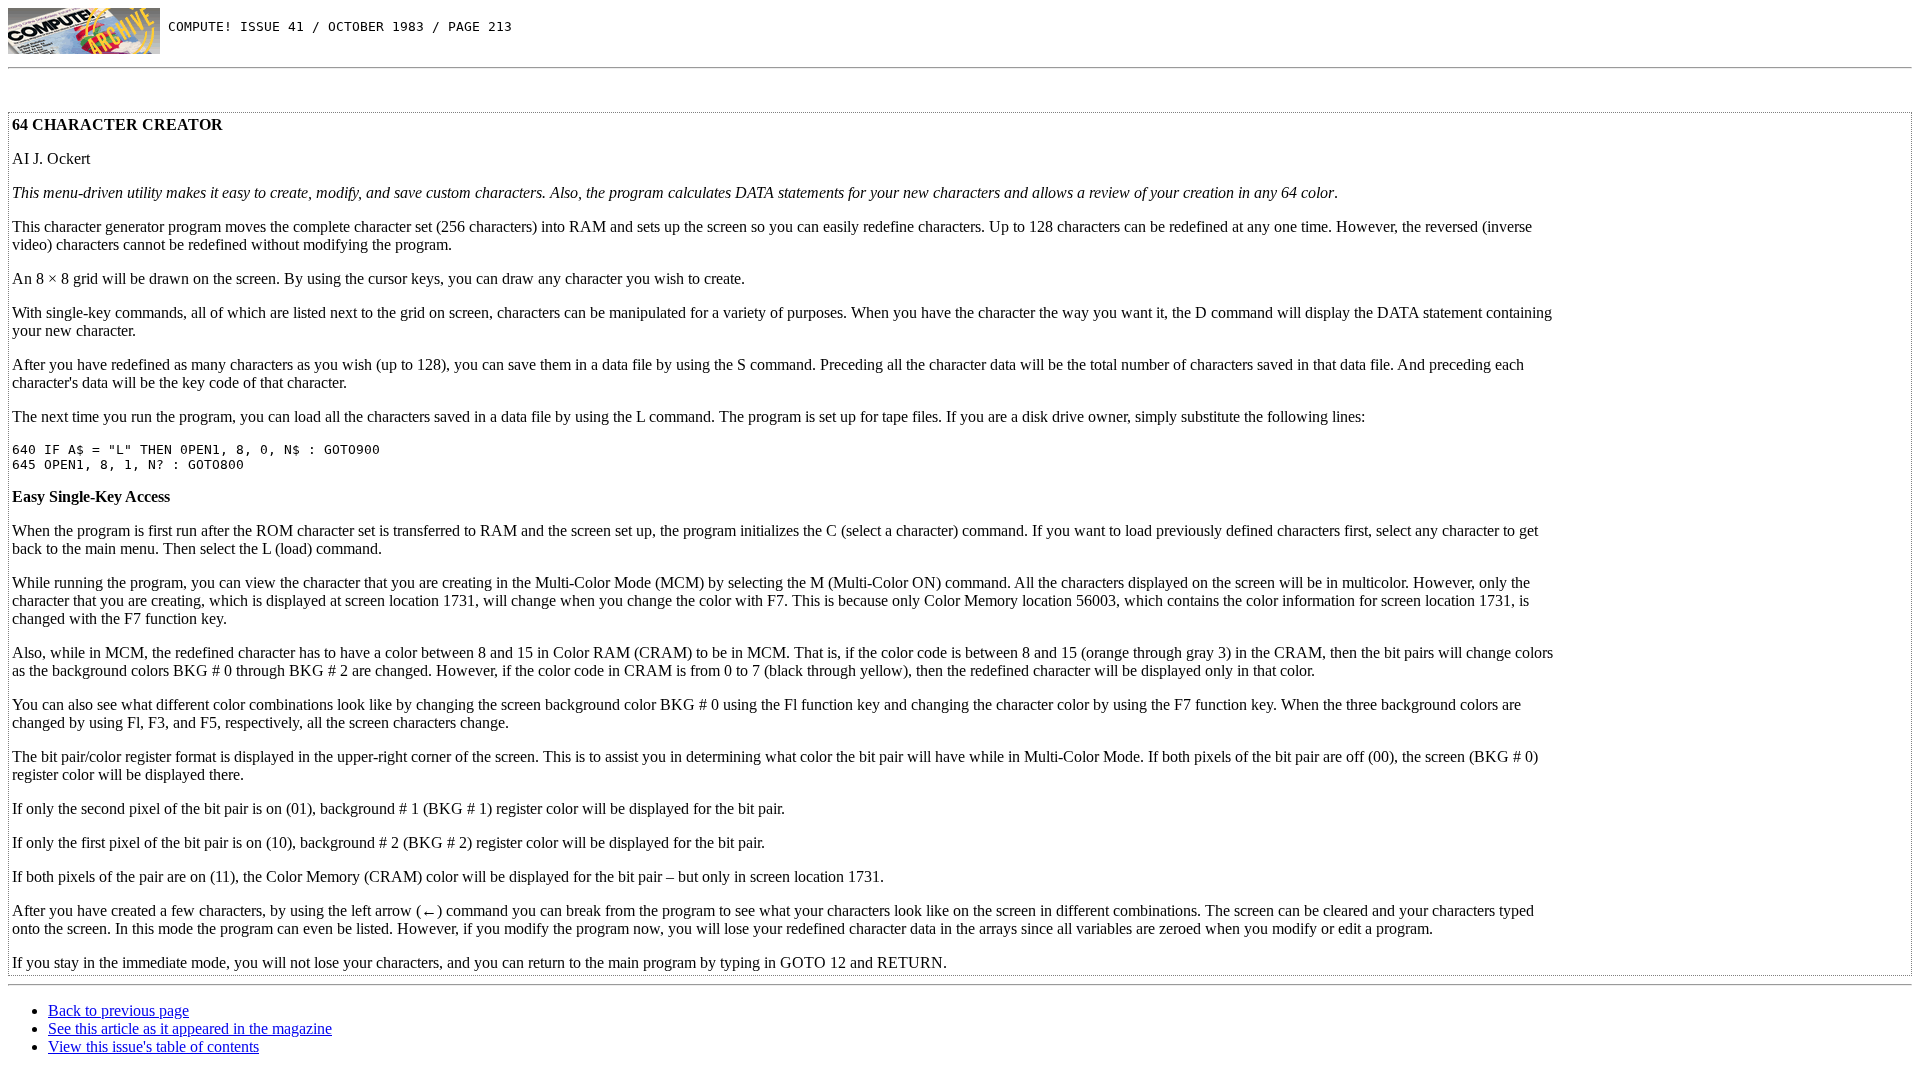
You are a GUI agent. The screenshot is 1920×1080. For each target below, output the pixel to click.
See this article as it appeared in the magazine (190, 1028)
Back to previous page (118, 1010)
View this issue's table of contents (153, 1046)
